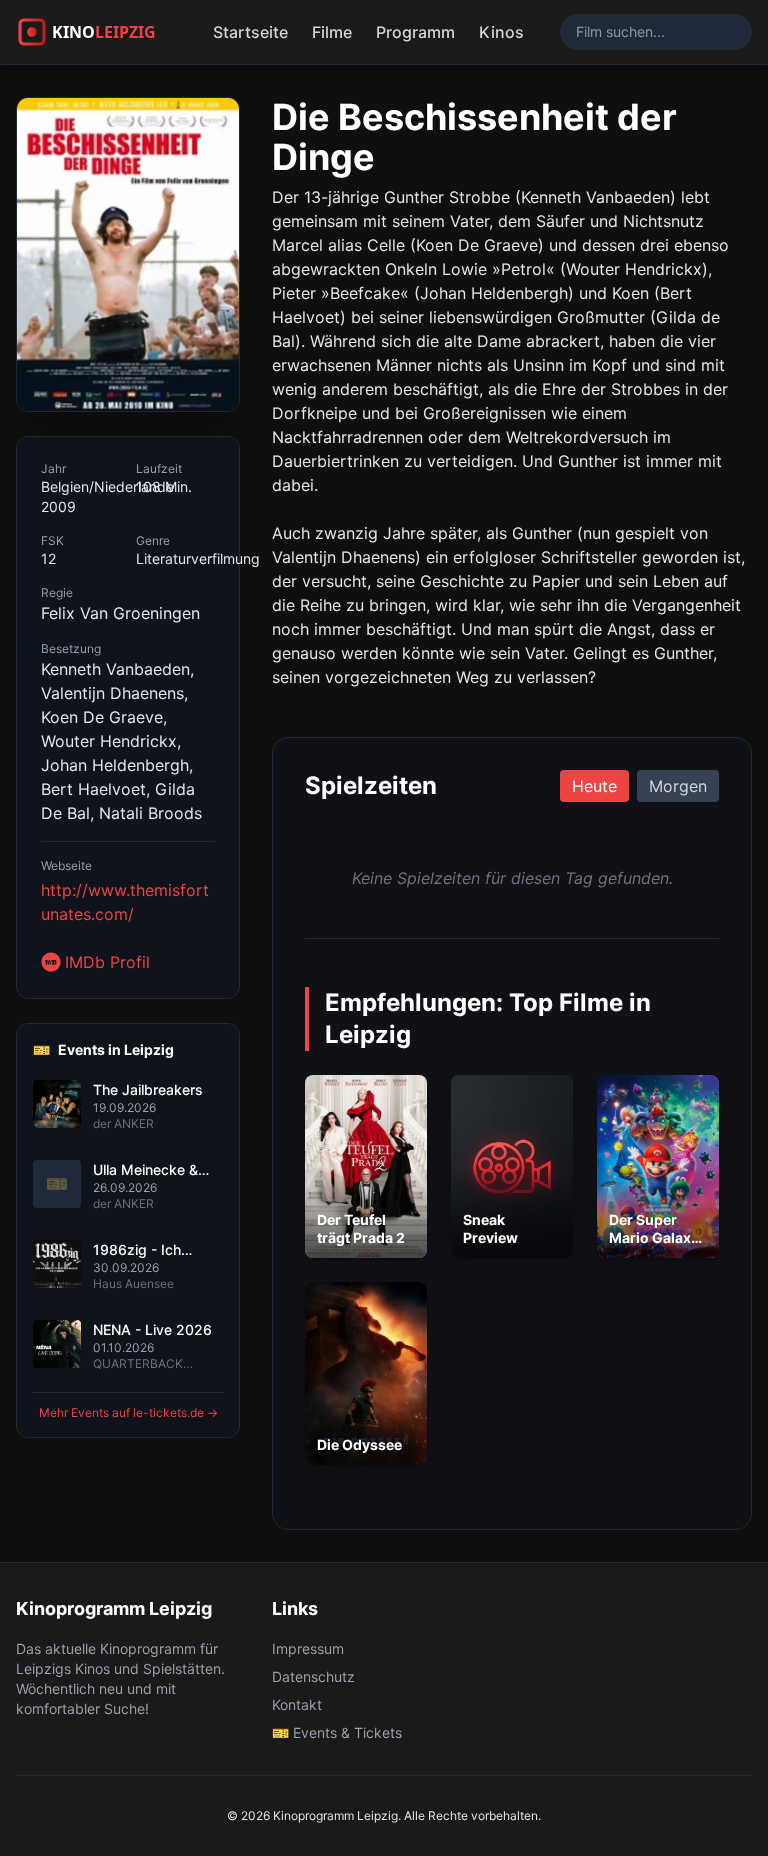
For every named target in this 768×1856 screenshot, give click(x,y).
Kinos (501, 32)
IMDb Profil (107, 962)
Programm (415, 32)
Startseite (250, 32)
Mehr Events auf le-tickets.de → (128, 1412)
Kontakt (297, 1704)
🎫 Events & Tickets (337, 1732)
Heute (594, 786)
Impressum (308, 1648)
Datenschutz (313, 1676)
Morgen (678, 786)
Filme (332, 32)
